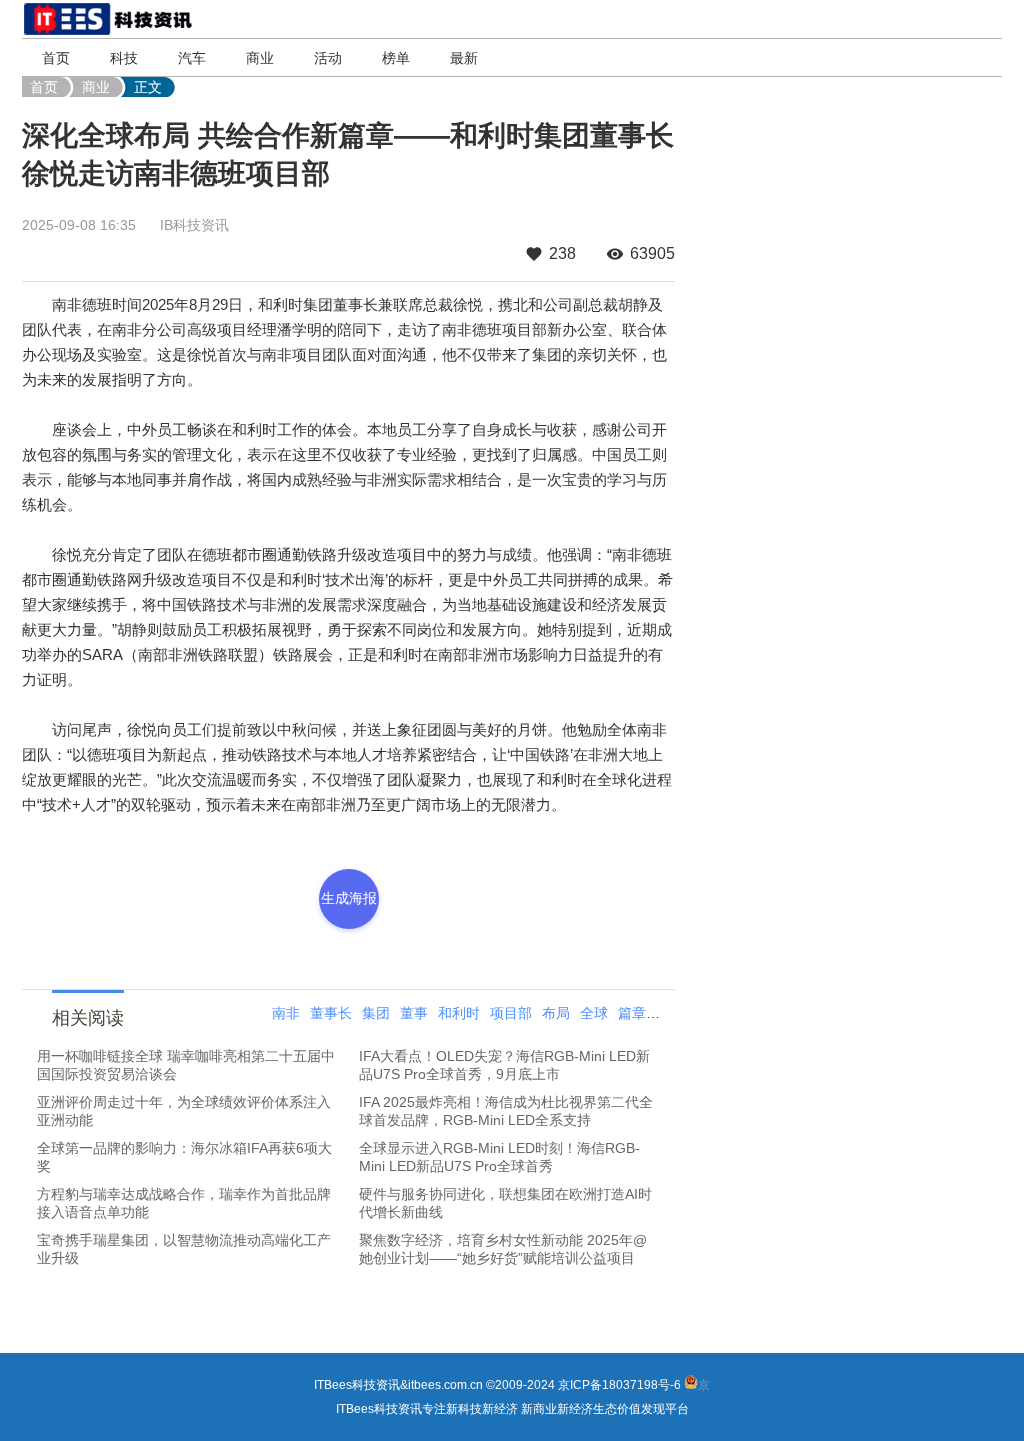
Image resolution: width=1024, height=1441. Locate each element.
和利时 (459, 1013)
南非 (286, 1013)
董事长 (331, 1013)
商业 (260, 58)
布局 (556, 1013)
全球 (594, 1013)
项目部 (511, 1013)
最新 (464, 58)
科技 (124, 58)
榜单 (396, 58)
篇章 (632, 1013)
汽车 (192, 58)
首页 (56, 58)
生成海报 (349, 898)
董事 (414, 1013)
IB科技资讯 (194, 225)
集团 (376, 1013)
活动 (328, 58)
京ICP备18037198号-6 (619, 1385)
